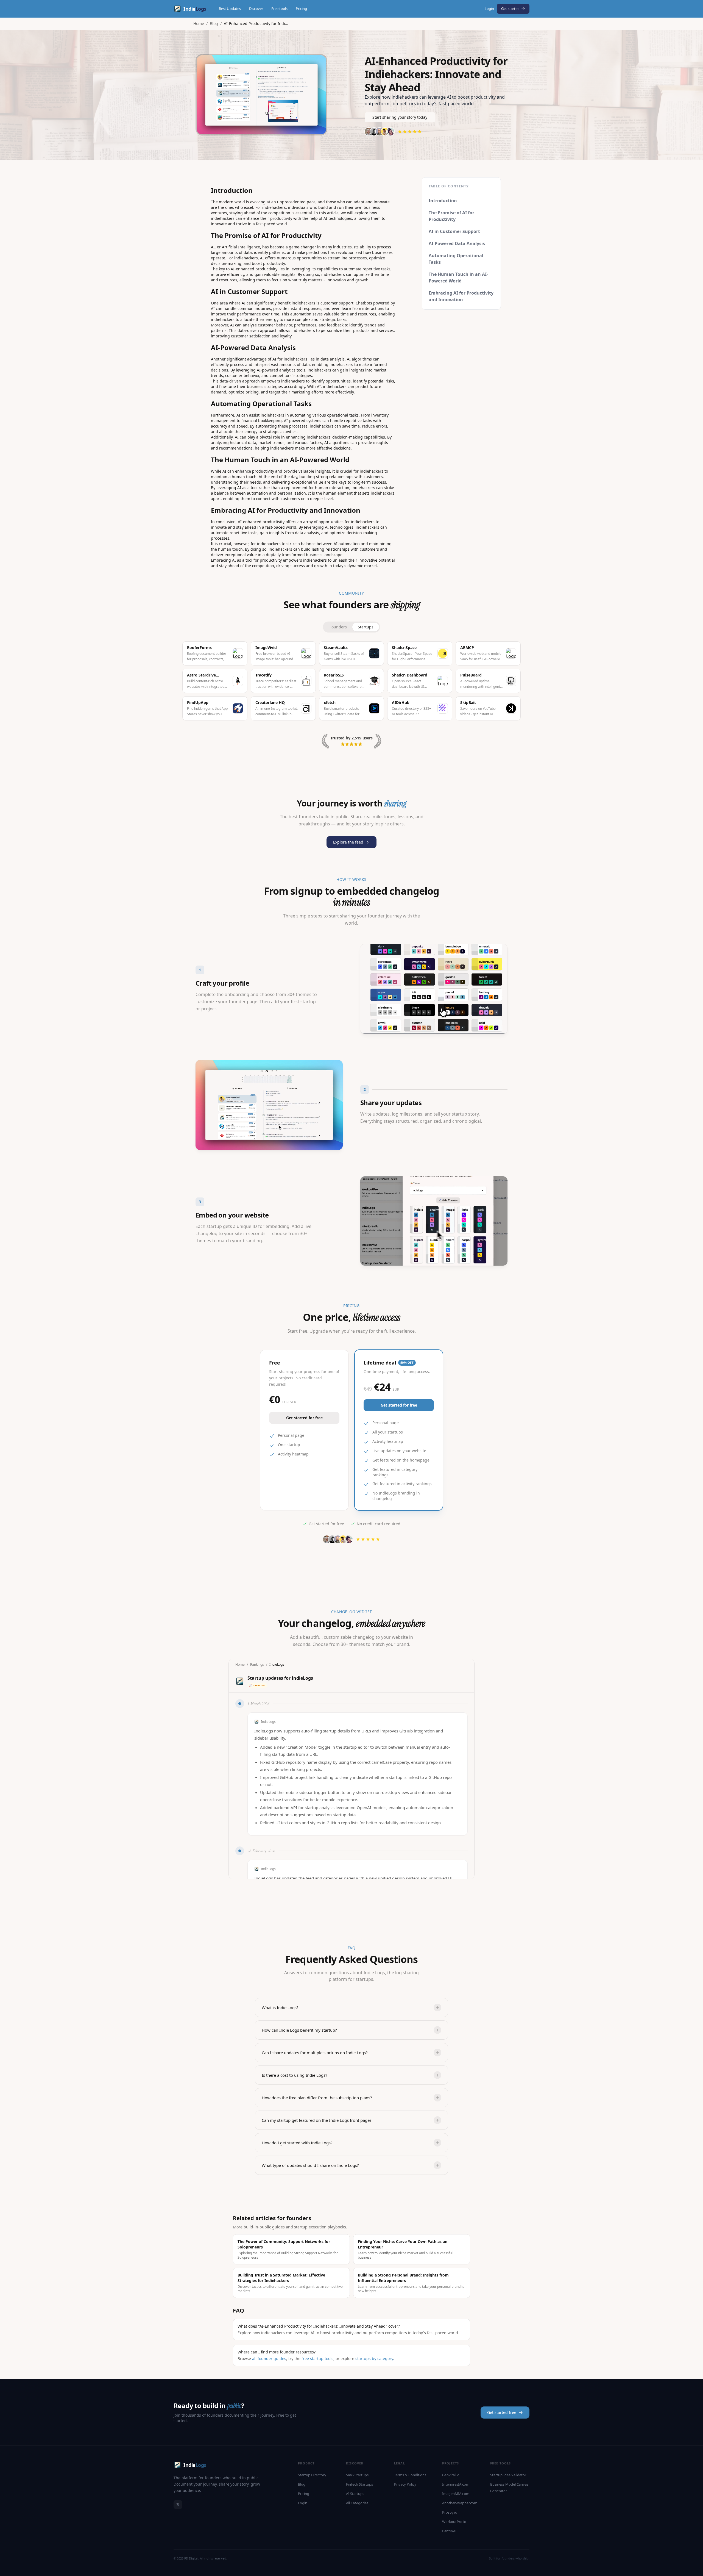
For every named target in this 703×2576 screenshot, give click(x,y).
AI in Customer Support (454, 231)
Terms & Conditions (410, 2475)
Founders (338, 627)
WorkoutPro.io (454, 2522)
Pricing (301, 9)
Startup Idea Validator (508, 2475)
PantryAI (449, 2531)
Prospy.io (450, 2512)
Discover (256, 9)
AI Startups (355, 2494)
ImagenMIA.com (456, 2494)
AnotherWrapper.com (460, 2503)
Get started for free (304, 1418)
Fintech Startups (359, 2484)
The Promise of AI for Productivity (451, 216)
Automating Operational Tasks (456, 259)
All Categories (357, 2503)
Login (489, 9)
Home (199, 23)
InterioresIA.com (456, 2484)
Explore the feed (348, 842)
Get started (510, 9)
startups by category (374, 2359)
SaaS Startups (357, 2475)
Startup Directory (312, 2475)
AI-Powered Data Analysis (457, 243)
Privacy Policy (405, 2484)
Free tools (279, 9)
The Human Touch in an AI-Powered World (458, 278)
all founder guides (269, 2359)
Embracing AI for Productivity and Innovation (461, 296)
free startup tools (317, 2359)
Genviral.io (451, 2475)
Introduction (443, 201)
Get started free (502, 2412)
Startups (366, 627)
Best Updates (230, 9)
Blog (214, 23)
